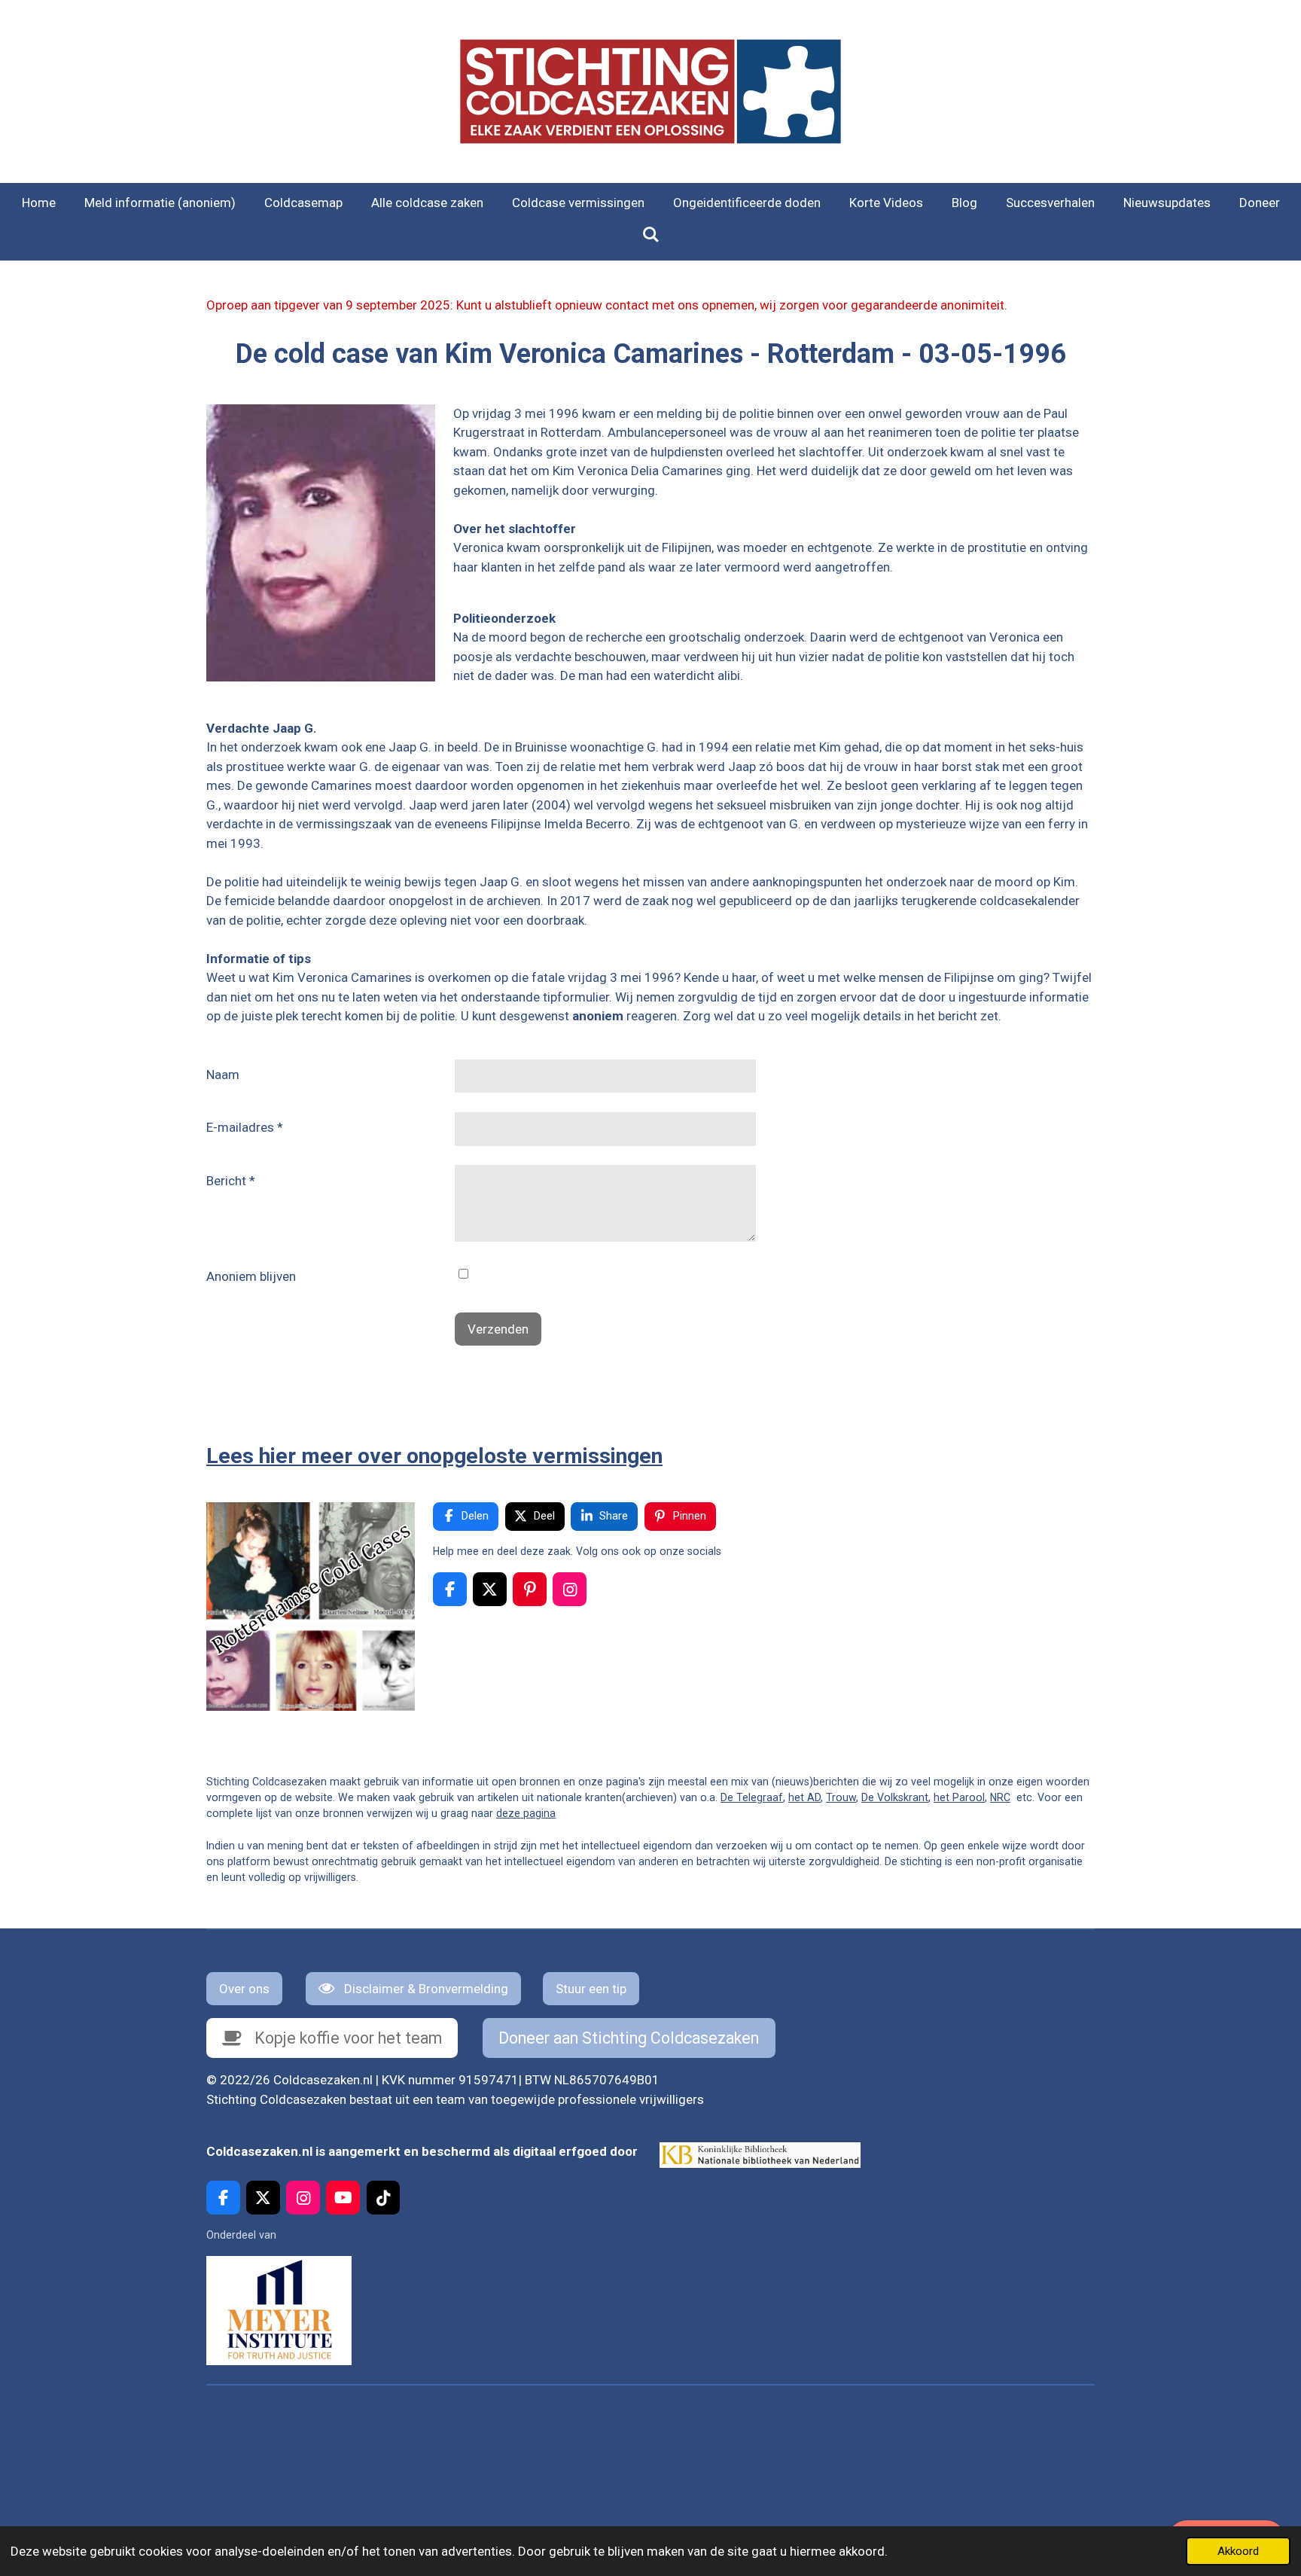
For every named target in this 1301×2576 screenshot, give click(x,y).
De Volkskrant (895, 1797)
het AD (804, 1797)
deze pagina (526, 1813)
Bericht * (231, 1181)
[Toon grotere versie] (321, 543)
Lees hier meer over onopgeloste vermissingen (434, 1456)
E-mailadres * (245, 1127)
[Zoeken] (650, 235)
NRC (1000, 1797)
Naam (223, 1075)
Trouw (841, 1797)
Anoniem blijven (251, 1276)
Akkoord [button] (1238, 2551)
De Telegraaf (752, 1797)
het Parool (959, 1797)
